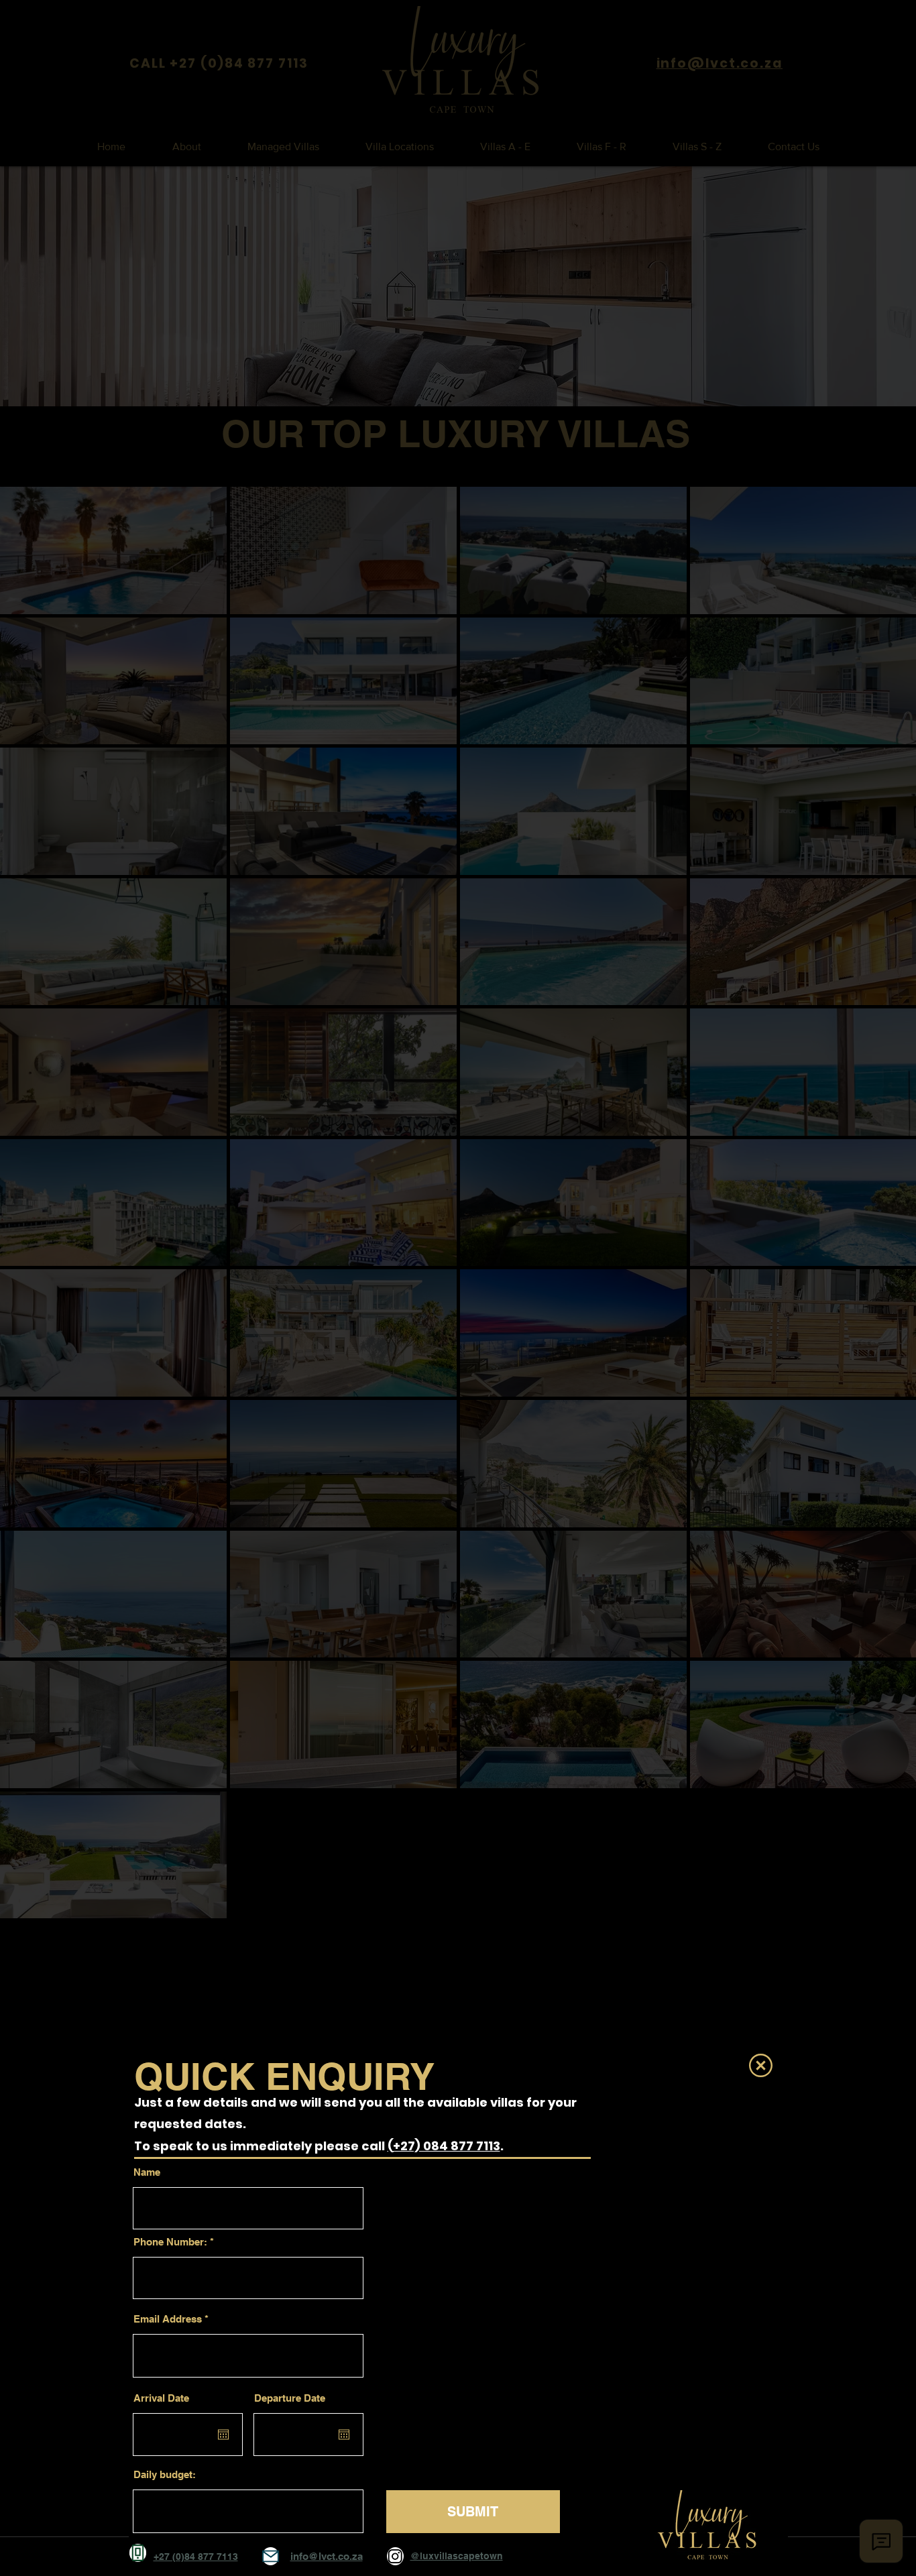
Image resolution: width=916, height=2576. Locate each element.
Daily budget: (165, 2474)
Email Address (168, 2319)
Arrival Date (161, 2398)
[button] (761, 2065)
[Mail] (271, 2556)
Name (147, 2172)
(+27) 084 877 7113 (444, 2146)
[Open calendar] (223, 2435)
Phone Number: (170, 2242)
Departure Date (290, 2398)
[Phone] (138, 2553)
